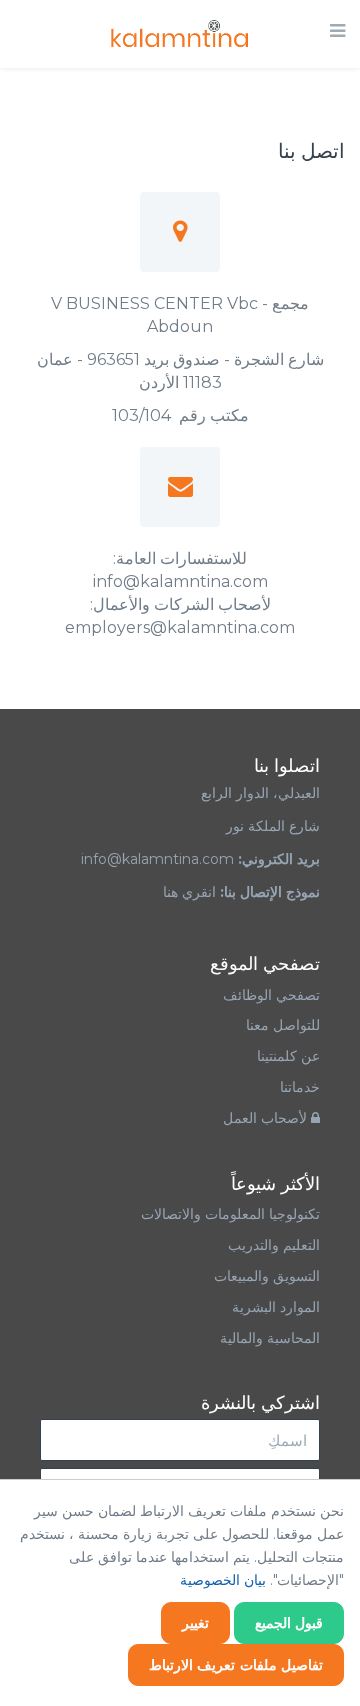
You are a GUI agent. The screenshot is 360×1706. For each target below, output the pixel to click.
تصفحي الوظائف (271, 995)
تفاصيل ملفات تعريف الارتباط (236, 1665)
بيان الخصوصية (223, 1580)
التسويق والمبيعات (267, 1276)
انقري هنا (189, 892)
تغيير (195, 1623)
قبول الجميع (289, 1623)
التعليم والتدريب (274, 1245)
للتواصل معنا (283, 1025)
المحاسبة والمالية (270, 1338)
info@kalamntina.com (157, 859)
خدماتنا (300, 1087)
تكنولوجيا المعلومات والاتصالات (228, 1214)
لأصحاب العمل (267, 1118)
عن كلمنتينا (288, 1056)
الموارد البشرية (276, 1307)
